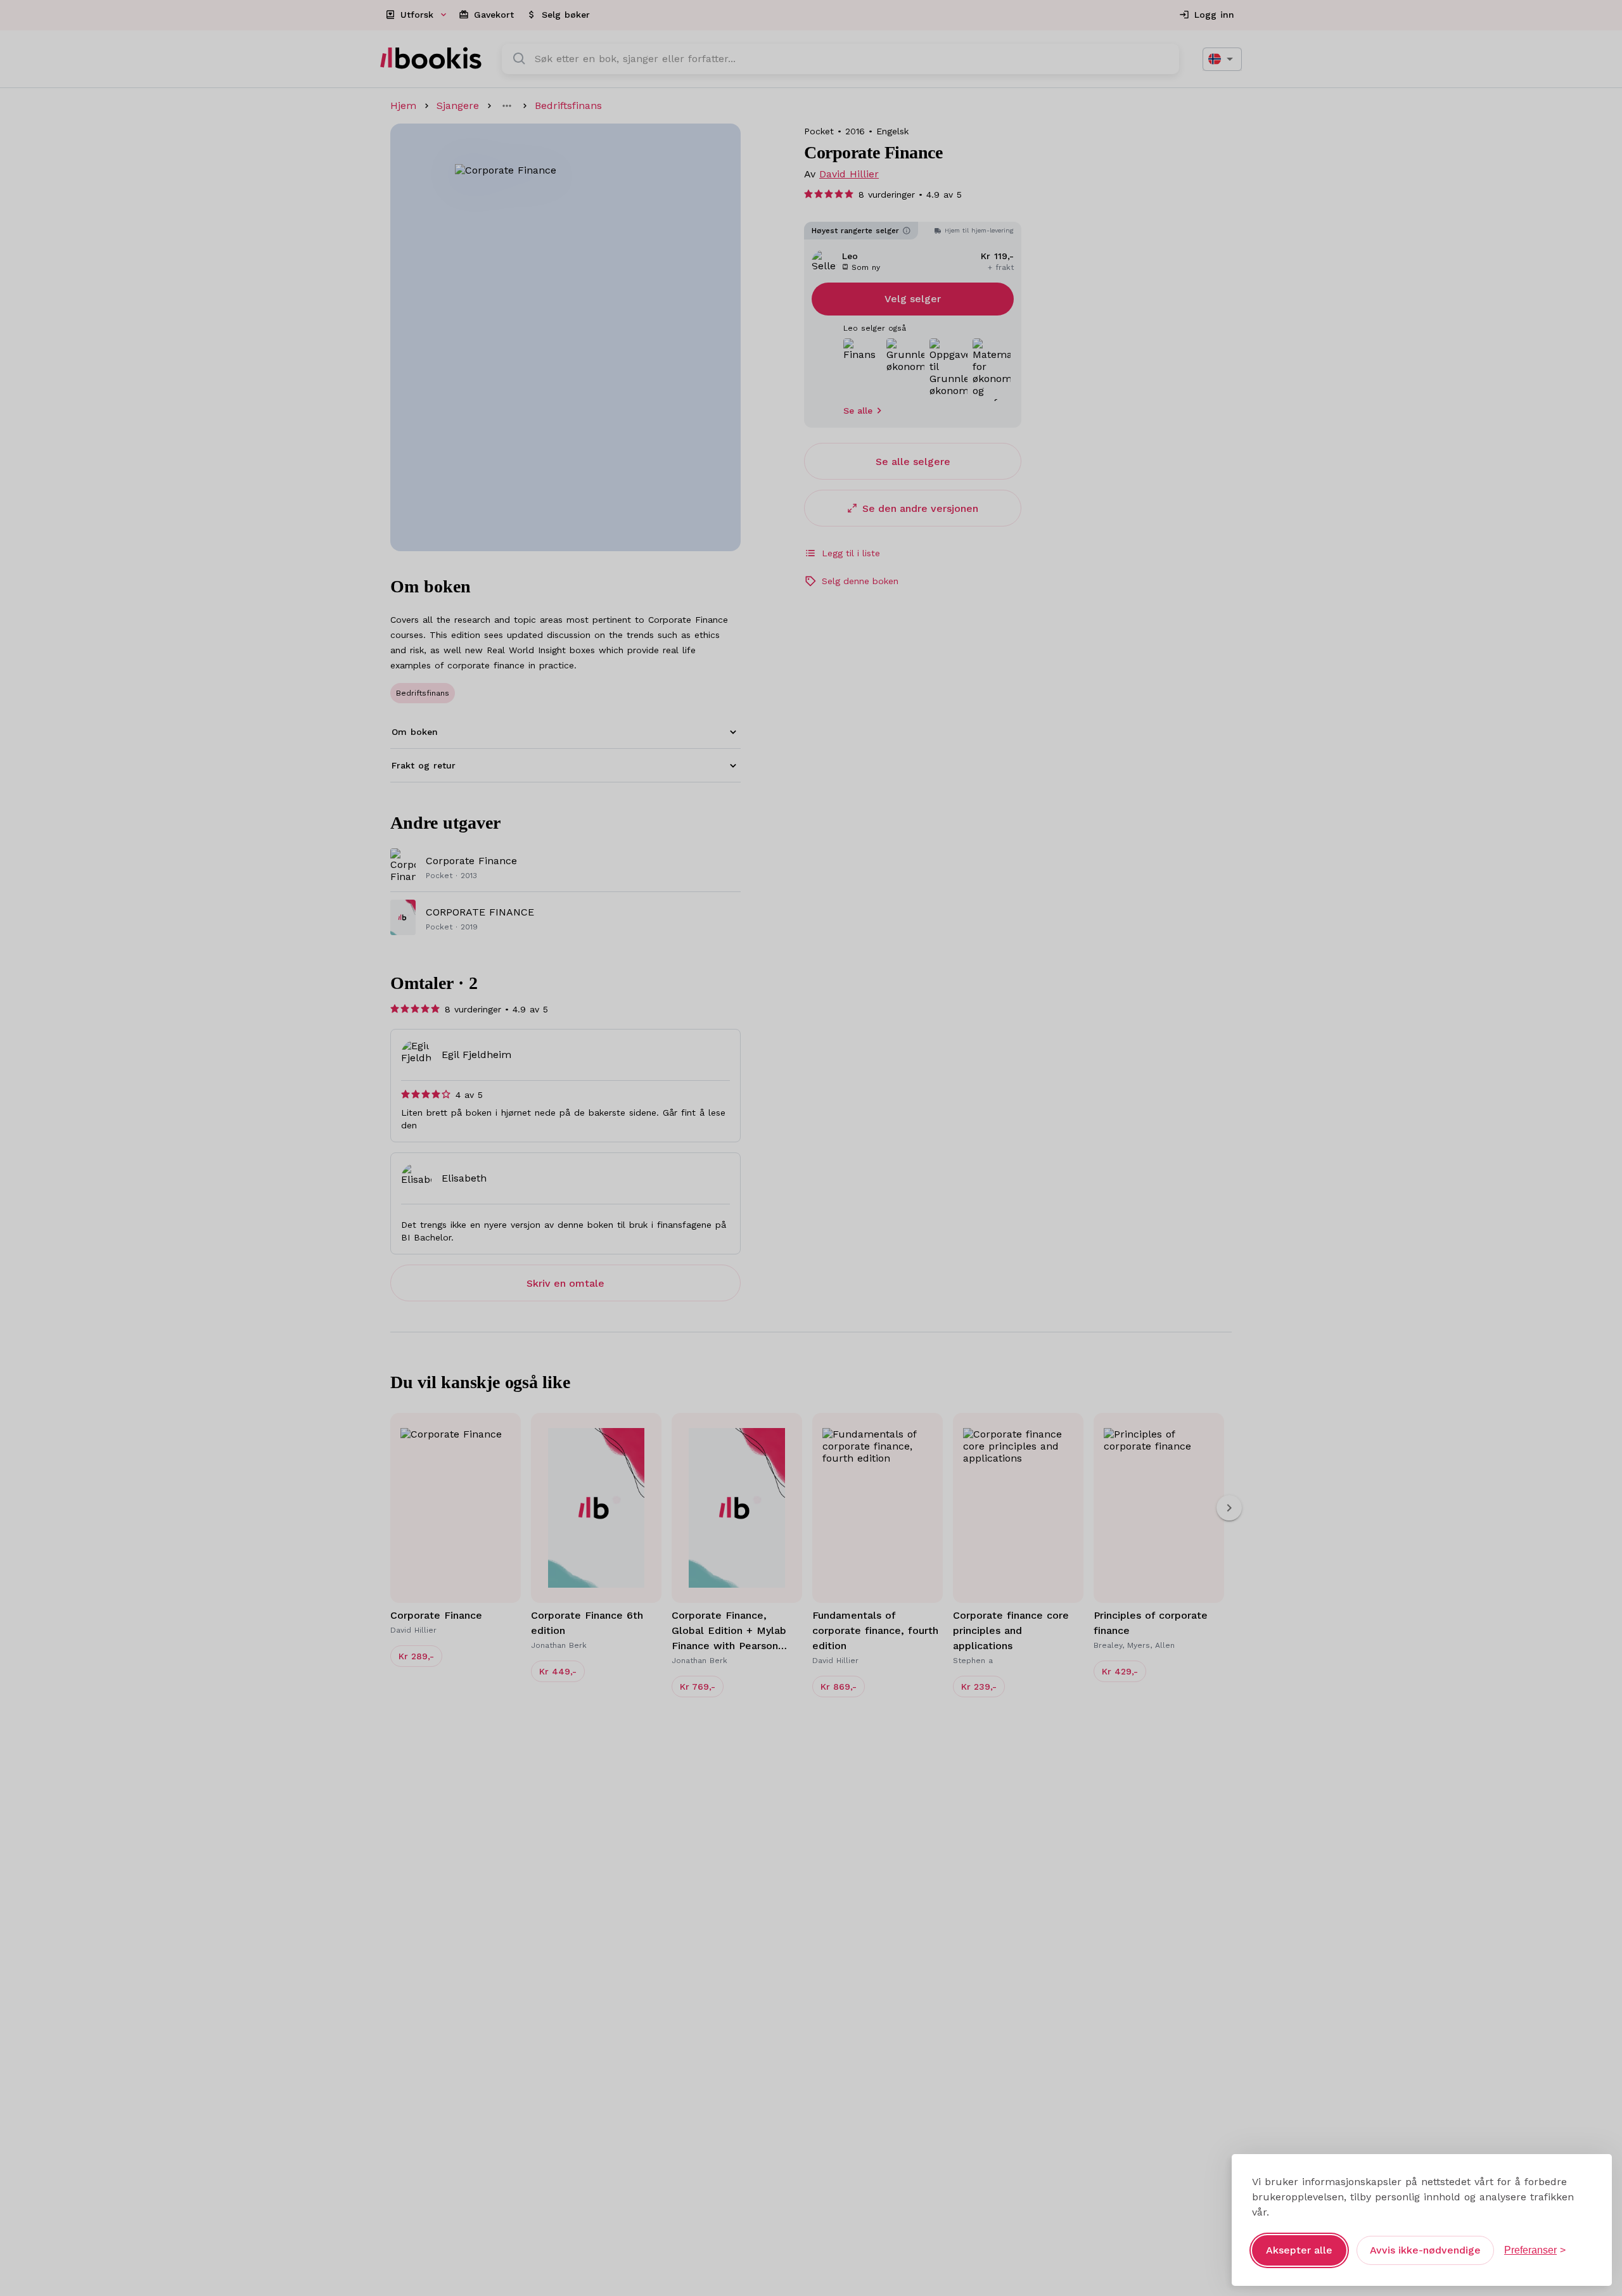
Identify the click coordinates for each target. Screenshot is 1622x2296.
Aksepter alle (1299, 2250)
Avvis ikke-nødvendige (1425, 2250)
